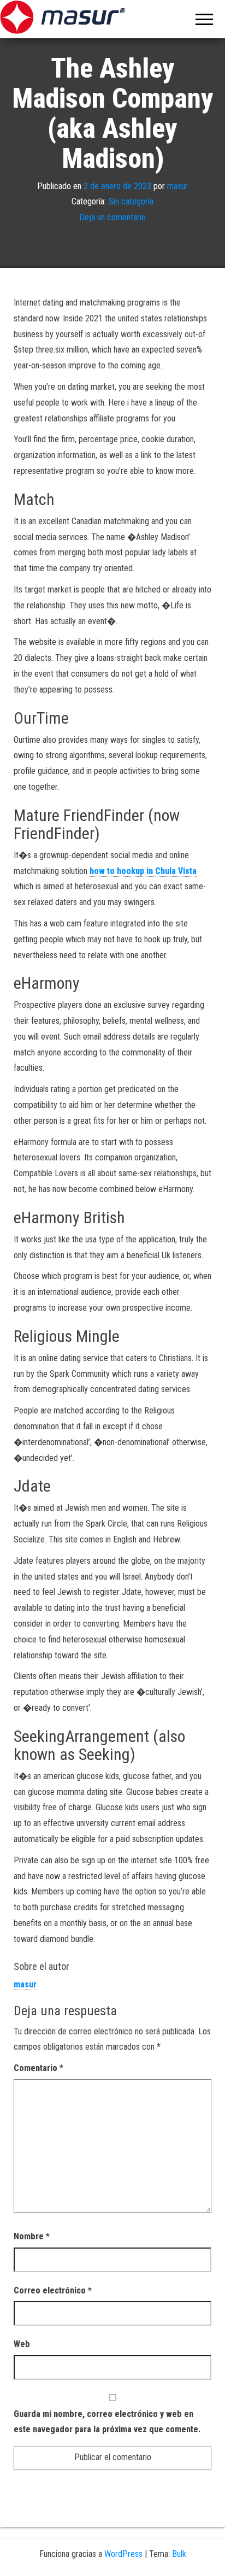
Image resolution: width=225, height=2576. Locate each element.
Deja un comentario (112, 217)
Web (22, 2344)
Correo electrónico (53, 2290)
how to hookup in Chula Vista (143, 871)
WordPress (123, 2554)
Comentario (39, 2068)
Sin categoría (131, 201)
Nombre (32, 2236)
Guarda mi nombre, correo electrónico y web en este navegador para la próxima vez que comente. (107, 2422)
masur (177, 186)
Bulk (179, 2554)
